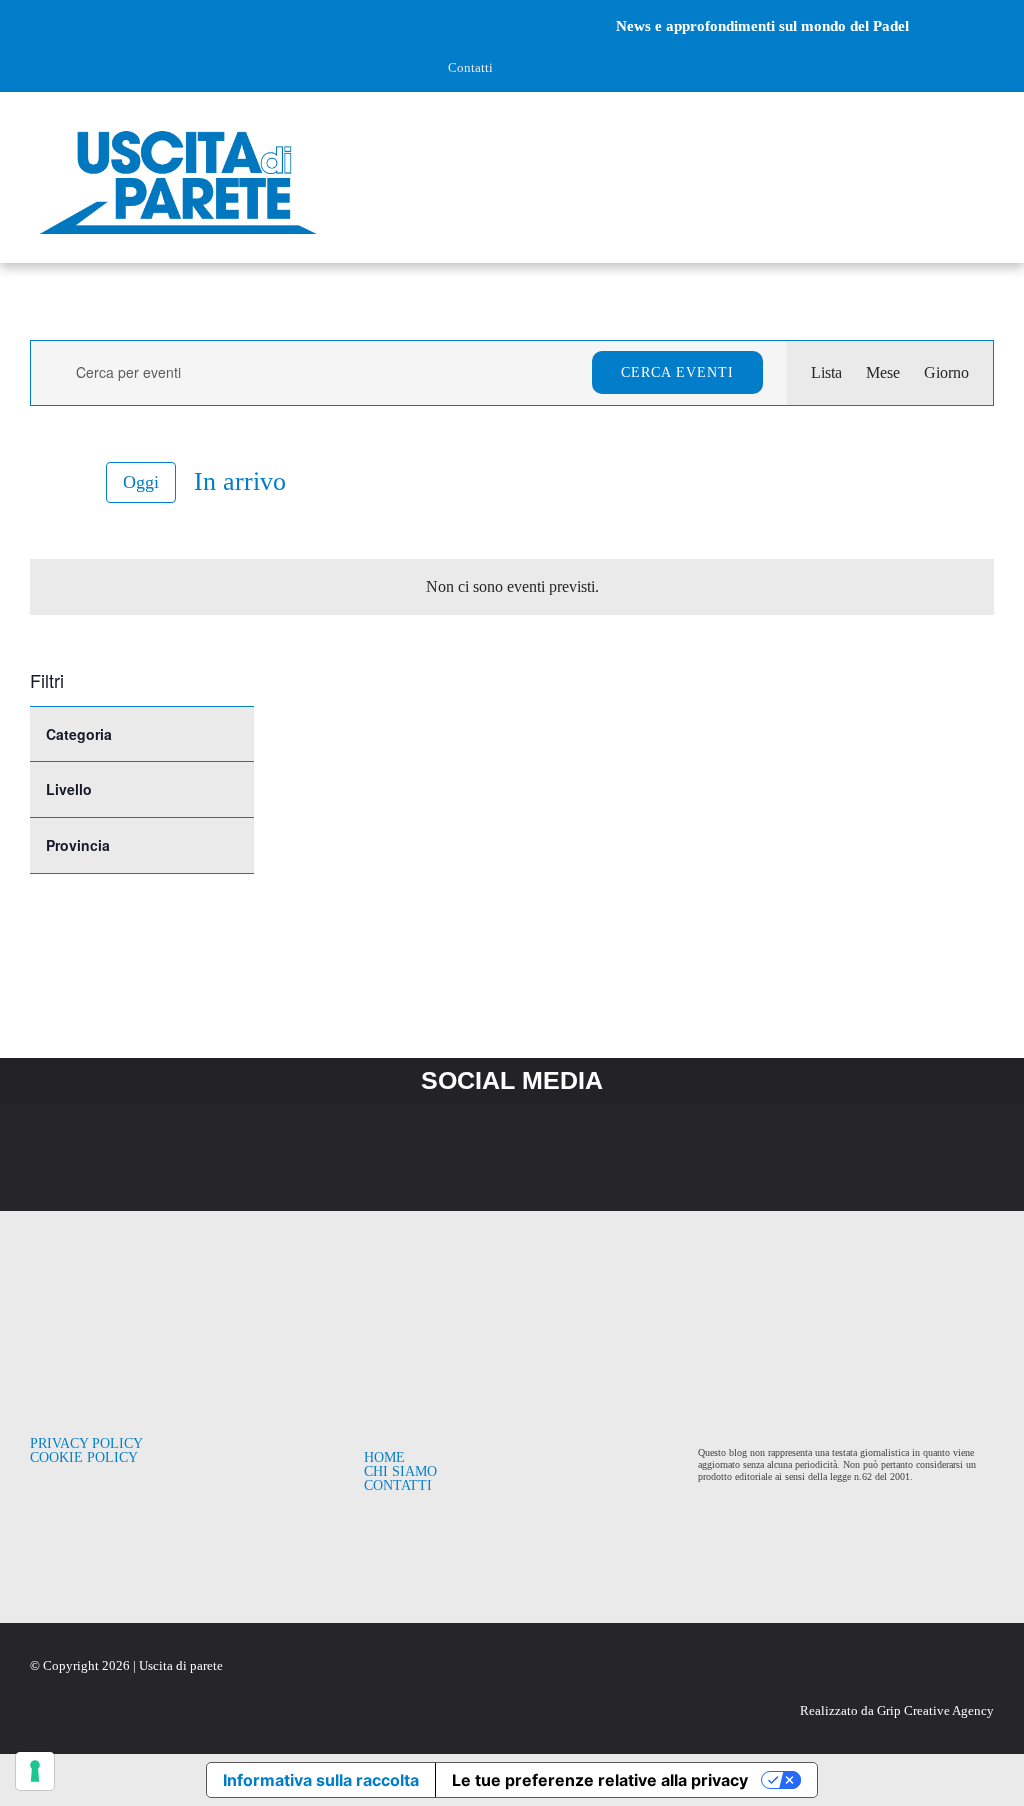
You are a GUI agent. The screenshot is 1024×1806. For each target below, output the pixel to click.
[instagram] (71, 26)
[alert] (512, 587)
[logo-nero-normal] (154, 1308)
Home (384, 1457)
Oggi (141, 482)
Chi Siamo (400, 1471)
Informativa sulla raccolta (321, 1780)
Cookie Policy (84, 1457)
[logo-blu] (178, 131)
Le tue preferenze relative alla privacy (600, 1780)
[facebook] (37, 26)
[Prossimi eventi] (76, 482)
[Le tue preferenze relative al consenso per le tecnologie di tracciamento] (35, 1771)
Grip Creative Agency (935, 1710)
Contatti (470, 67)
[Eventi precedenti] (42, 482)
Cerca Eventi (677, 372)
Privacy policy (86, 1443)
